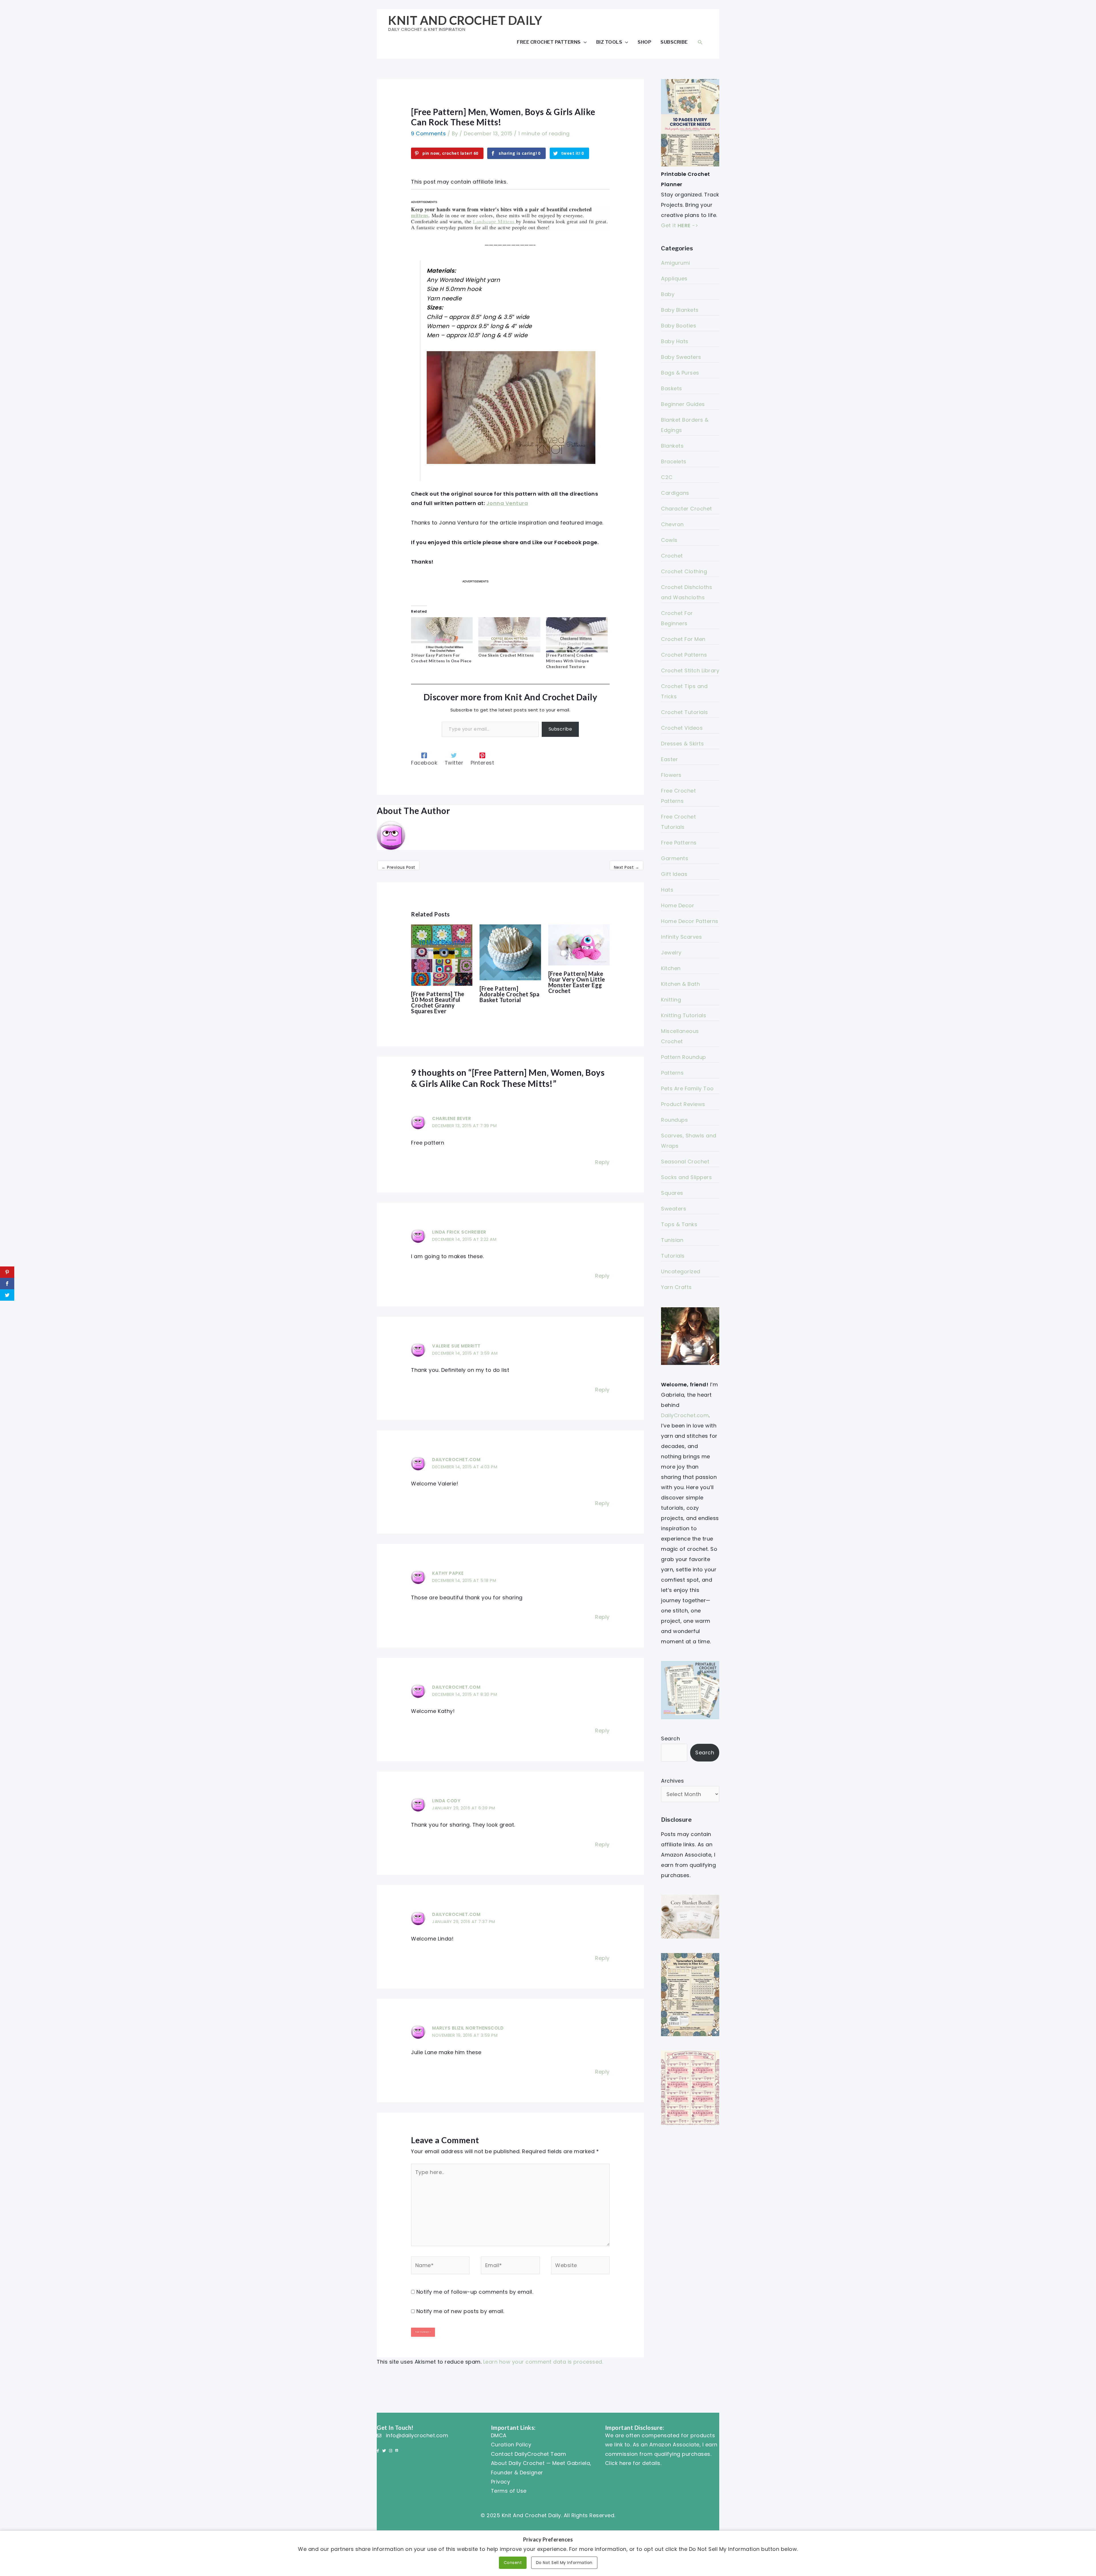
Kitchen (671, 968)
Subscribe (674, 42)
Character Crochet (687, 509)
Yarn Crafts (676, 1287)
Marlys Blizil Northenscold (468, 2028)
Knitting (671, 1000)
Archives (672, 1781)
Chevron (672, 524)
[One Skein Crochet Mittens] (509, 635)
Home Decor (678, 905)
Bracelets (674, 461)
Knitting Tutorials (684, 1015)
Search (670, 1739)
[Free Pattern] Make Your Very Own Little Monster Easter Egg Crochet (577, 982)
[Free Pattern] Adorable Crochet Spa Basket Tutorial (509, 994)
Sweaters (674, 1209)
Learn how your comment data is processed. (543, 2362)
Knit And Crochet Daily (465, 20)
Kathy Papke (448, 1573)
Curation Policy (511, 2445)
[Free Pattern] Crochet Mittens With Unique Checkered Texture (570, 661)
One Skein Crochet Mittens (506, 655)
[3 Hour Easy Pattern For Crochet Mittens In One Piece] (442, 635)
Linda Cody (446, 1801)
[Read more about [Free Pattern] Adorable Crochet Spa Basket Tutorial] (510, 952)
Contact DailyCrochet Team (529, 2454)
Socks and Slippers (686, 1177)
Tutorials (673, 1256)
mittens (420, 215)
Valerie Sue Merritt (456, 1346)
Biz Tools (609, 42)
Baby (668, 294)
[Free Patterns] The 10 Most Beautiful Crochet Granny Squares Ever (438, 1002)
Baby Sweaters (681, 357)
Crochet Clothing (684, 571)
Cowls (669, 540)
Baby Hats (675, 341)
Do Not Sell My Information (564, 2563)
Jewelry (671, 953)
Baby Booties (679, 326)
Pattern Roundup (684, 1057)
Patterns (672, 1073)
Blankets (672, 446)
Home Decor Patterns (690, 921)
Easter (669, 759)
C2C (667, 477)
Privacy (501, 2482)
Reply (602, 1162)
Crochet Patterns (684, 655)
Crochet (672, 556)
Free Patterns (679, 843)
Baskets (672, 388)
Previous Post (398, 867)
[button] (700, 42)
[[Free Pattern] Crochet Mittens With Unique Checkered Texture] (577, 635)
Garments (675, 858)
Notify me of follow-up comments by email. (475, 2292)
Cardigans (675, 493)
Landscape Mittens (494, 221)
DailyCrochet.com (456, 1460)
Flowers (671, 775)
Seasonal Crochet (685, 1162)
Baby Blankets (680, 310)
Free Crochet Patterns (549, 42)
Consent (513, 2563)
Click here (618, 2463)
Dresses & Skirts (682, 744)
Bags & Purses (680, 373)
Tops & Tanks (679, 1224)
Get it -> (680, 225)
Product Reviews (683, 1104)
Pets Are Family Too (687, 1088)
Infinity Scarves (681, 937)
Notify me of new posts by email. (460, 2311)
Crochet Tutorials (685, 712)
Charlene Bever (452, 1118)
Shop (644, 42)
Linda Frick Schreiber (459, 1232)
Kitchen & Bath (680, 984)
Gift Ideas (674, 874)
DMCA (499, 2435)
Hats (667, 890)
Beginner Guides (683, 404)
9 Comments (428, 133)
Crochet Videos (682, 728)
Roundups (674, 1120)
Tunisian (672, 1240)
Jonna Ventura (507, 503)
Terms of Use (509, 2491)
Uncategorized (681, 1271)
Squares (672, 1193)
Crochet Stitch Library (690, 670)
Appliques (674, 278)
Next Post (627, 867)
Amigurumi (676, 263)
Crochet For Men (683, 639)
